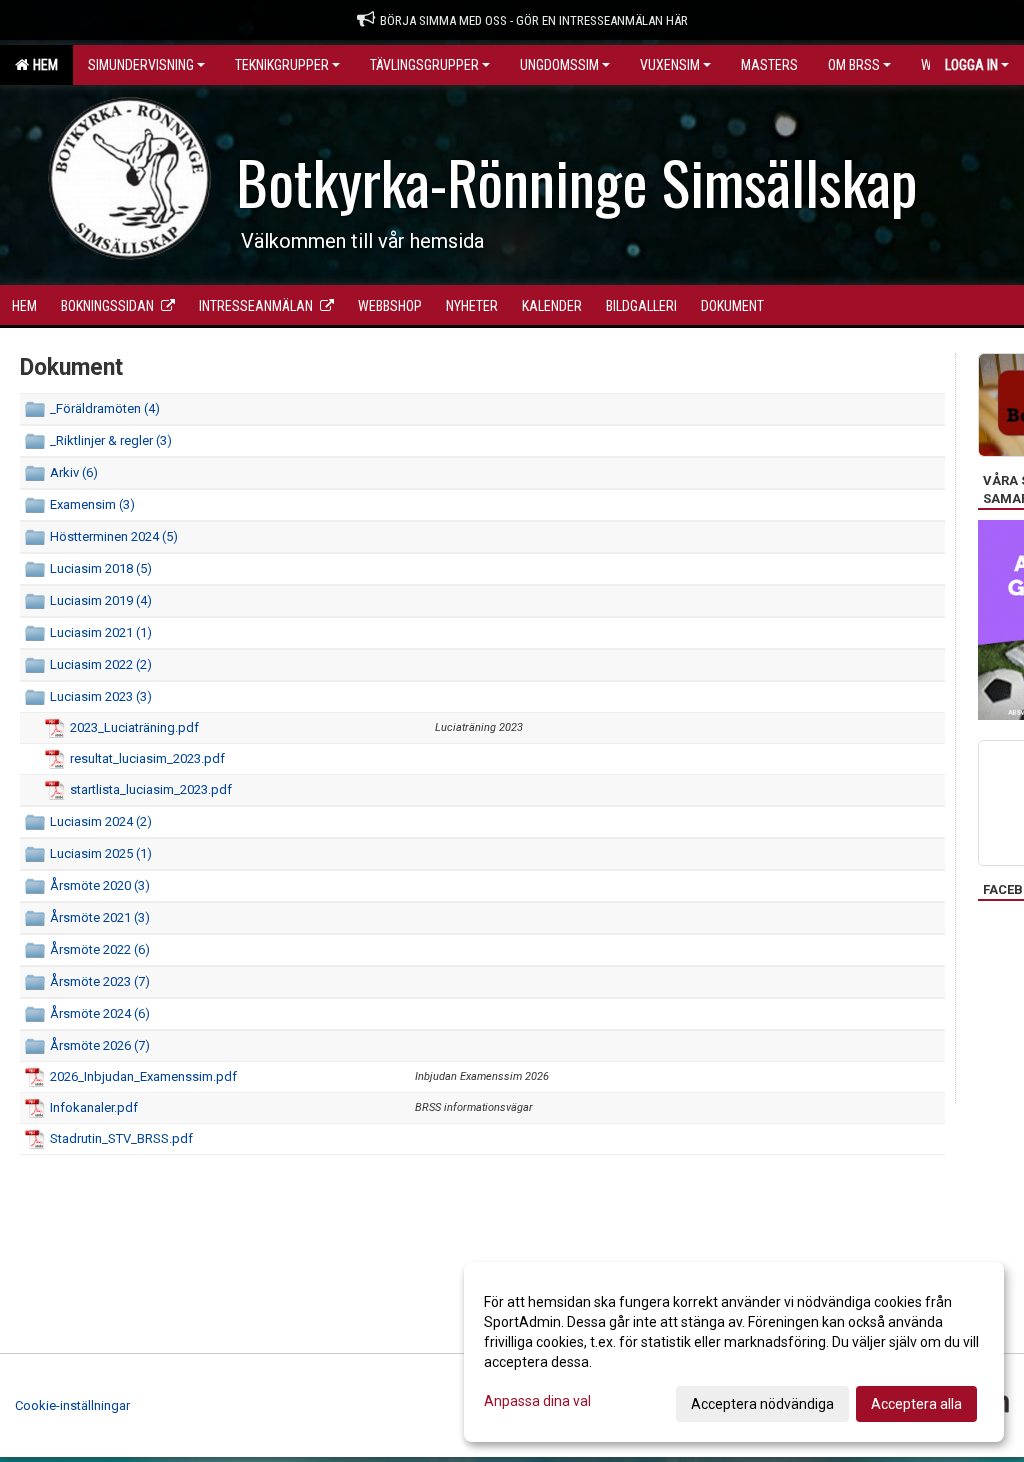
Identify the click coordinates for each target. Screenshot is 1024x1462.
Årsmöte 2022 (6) (100, 949)
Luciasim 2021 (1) (101, 632)
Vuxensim (670, 65)
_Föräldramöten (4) (105, 408)
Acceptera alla (916, 1404)
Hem (42, 65)
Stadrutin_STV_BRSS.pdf (121, 1138)
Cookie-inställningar (72, 1405)
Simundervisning (141, 65)
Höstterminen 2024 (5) (114, 536)
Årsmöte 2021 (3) (100, 917)
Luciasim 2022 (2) (101, 664)
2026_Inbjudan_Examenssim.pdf (143, 1076)
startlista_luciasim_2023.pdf (151, 789)
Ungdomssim (559, 65)
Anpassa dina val (537, 1401)
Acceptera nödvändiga (762, 1404)
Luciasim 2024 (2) (101, 821)
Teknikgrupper (282, 65)
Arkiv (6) (74, 472)
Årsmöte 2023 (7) (100, 981)
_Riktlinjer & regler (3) (111, 440)
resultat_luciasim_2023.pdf (147, 758)
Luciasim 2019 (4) (101, 600)
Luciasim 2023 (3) (101, 696)
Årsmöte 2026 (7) (100, 1045)
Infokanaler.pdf (94, 1107)
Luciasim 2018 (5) (101, 568)
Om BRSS (854, 65)
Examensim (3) (92, 504)
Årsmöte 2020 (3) (100, 885)
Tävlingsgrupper (424, 65)
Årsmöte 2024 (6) (100, 1013)
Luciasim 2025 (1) (101, 853)
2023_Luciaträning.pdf (134, 727)
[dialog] (734, 1352)
